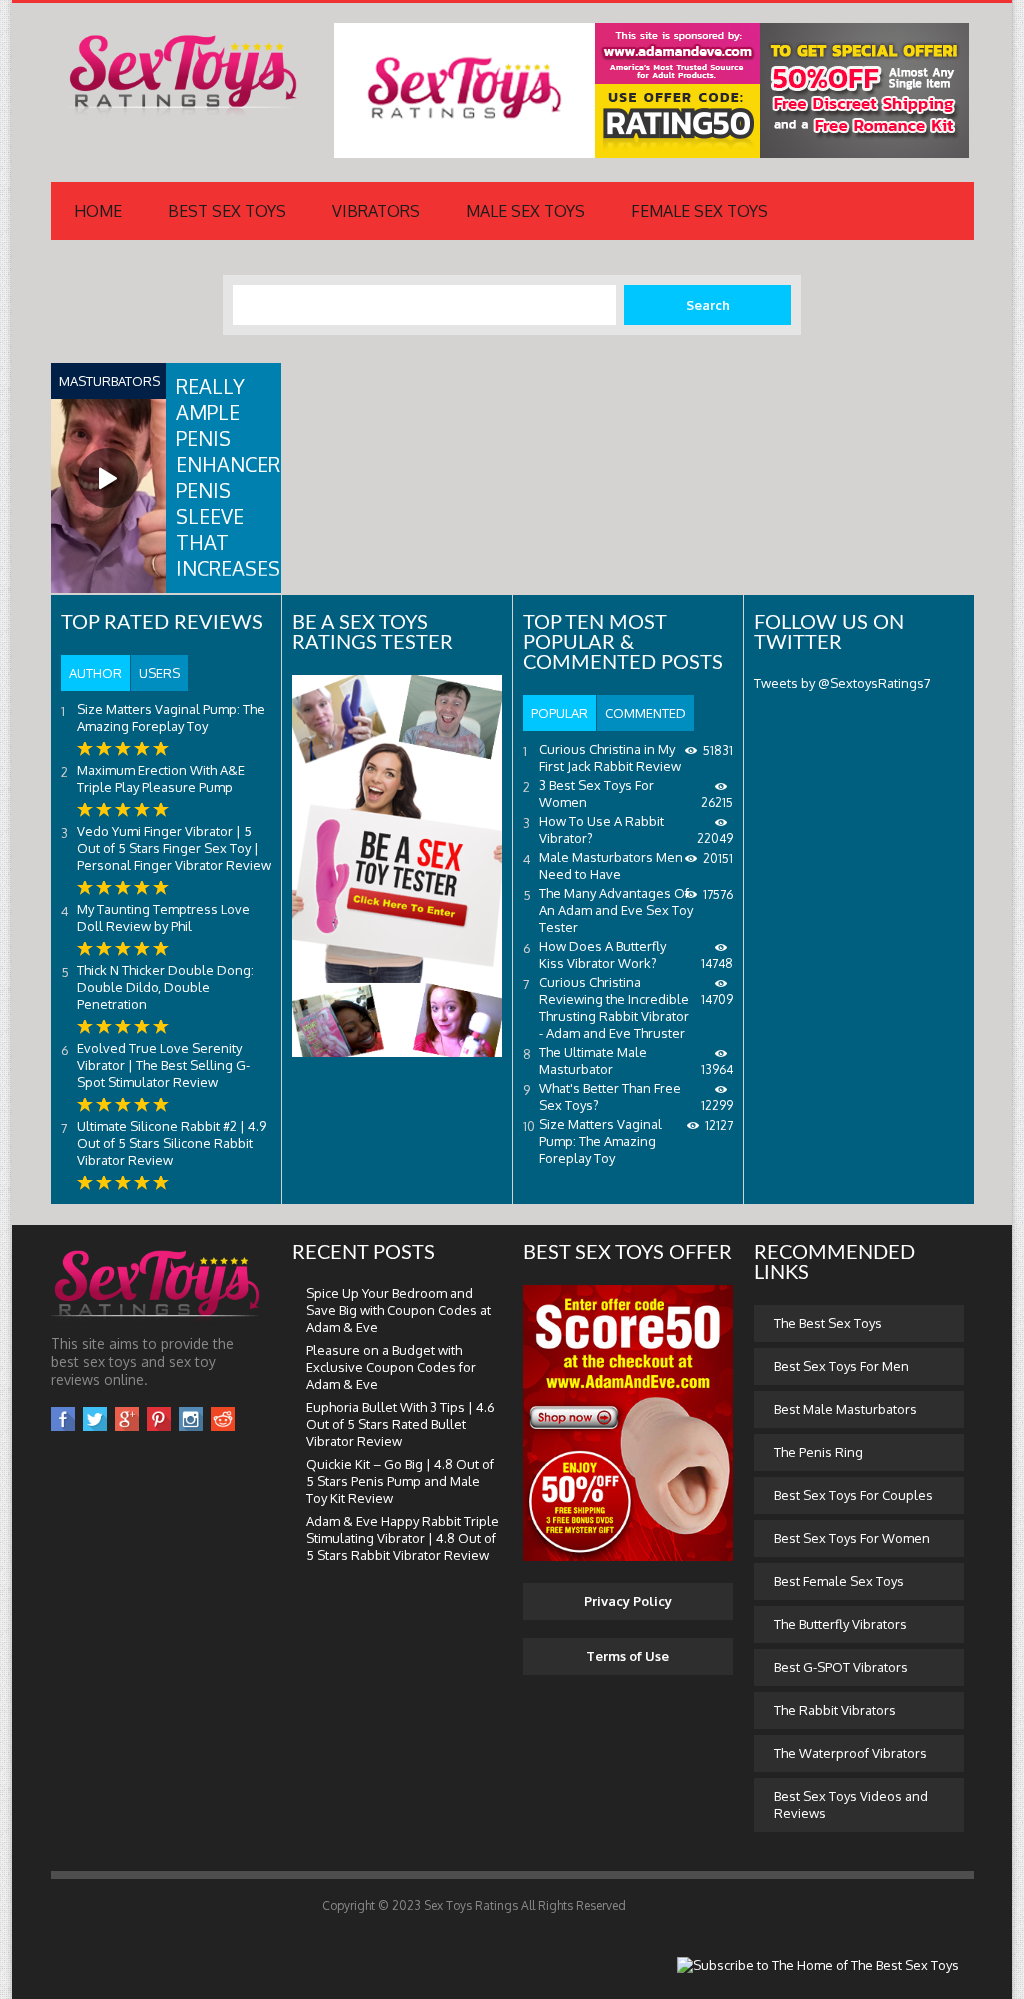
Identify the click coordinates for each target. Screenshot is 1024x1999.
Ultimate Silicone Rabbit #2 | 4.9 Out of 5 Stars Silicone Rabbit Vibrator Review (171, 1143)
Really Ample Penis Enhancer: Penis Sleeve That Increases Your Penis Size (230, 516)
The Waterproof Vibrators (850, 1753)
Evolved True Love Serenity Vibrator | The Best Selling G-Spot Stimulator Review (163, 1065)
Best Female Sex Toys (839, 1581)
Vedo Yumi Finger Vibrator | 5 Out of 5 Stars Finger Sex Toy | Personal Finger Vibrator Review (174, 848)
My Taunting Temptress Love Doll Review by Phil (163, 917)
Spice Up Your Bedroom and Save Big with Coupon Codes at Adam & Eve (398, 1310)
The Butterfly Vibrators (840, 1624)
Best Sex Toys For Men (841, 1366)
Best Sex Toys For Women (852, 1538)
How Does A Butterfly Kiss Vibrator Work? (602, 954)
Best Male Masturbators (845, 1409)
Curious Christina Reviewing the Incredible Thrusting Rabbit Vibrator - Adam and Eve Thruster (614, 1007)
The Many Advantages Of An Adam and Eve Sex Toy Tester (616, 910)
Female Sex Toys (699, 211)
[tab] (95, 673)
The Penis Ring (818, 1452)
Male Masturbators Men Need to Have (611, 865)
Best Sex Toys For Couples (853, 1495)
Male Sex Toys (525, 211)
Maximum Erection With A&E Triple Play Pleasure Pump (161, 778)
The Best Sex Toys (828, 1323)
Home (98, 211)
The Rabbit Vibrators (835, 1710)
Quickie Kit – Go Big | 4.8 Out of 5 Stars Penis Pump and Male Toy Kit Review (400, 1481)
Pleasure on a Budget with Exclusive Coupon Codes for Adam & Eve (391, 1367)
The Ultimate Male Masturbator (593, 1060)
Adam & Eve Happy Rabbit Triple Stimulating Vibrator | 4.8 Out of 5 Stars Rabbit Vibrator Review (402, 1538)
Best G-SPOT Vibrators (841, 1667)
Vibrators (376, 211)
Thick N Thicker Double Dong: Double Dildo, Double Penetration (165, 987)
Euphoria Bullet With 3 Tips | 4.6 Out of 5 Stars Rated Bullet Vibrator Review (400, 1424)
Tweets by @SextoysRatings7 (842, 683)
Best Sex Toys (227, 211)
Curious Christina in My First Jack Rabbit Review (610, 757)
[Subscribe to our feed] (818, 1965)
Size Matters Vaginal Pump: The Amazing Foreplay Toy (171, 717)
